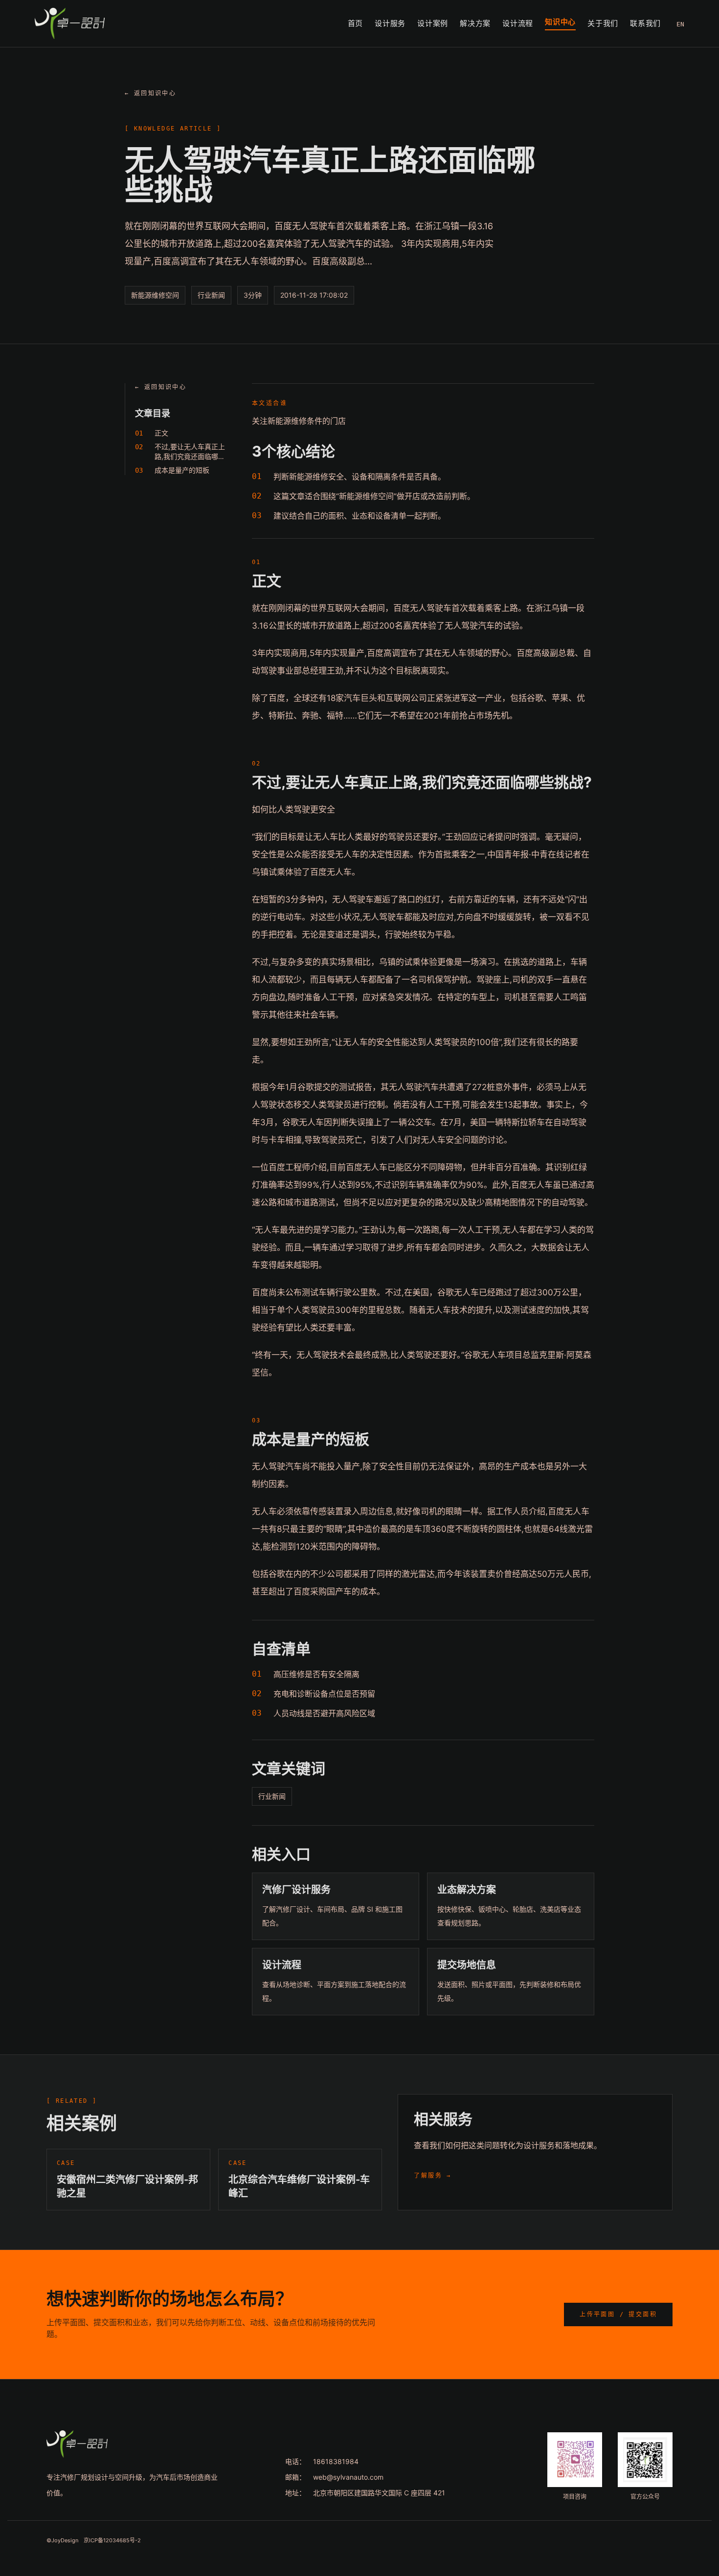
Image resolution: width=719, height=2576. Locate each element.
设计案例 (433, 23)
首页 (356, 23)
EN (680, 24)
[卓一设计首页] (70, 23)
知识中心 (560, 22)
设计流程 (518, 23)
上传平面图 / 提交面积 (618, 2314)
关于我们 (603, 23)
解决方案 (475, 23)
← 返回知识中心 (150, 93)
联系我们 (645, 23)
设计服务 (390, 23)
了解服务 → (432, 2176)
